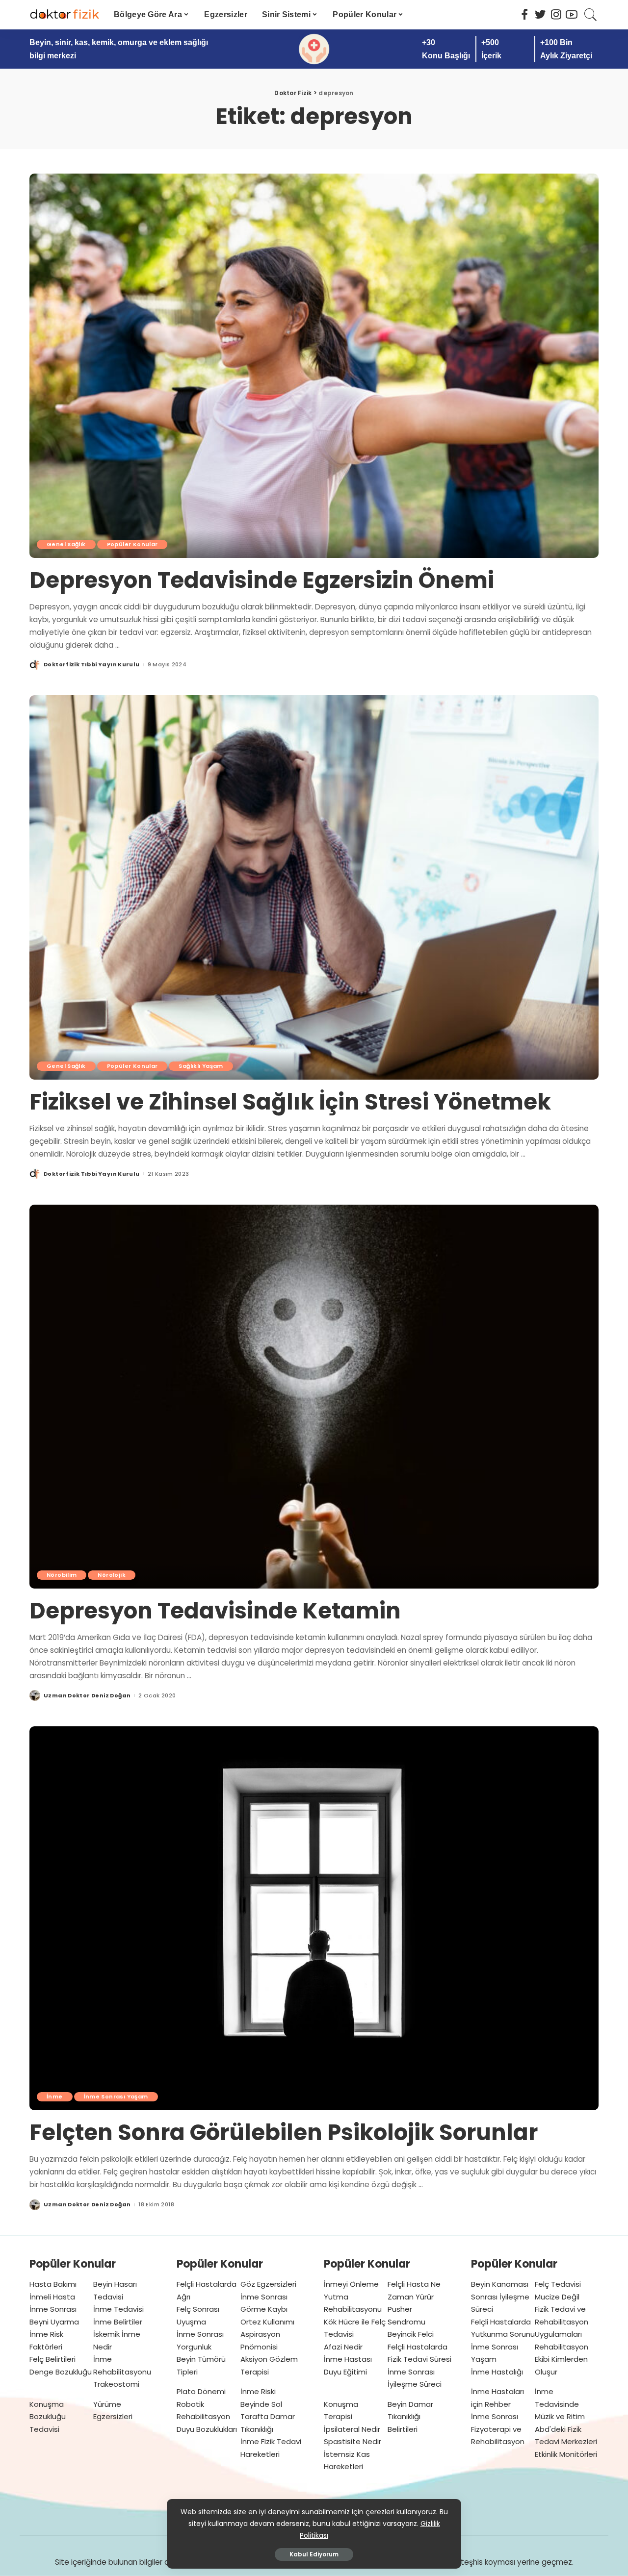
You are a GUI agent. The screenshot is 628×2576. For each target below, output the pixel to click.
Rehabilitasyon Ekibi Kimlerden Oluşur (562, 2359)
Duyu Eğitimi (345, 2372)
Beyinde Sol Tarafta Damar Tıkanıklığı (268, 2417)
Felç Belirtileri (52, 2359)
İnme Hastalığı (497, 2372)
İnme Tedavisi (118, 2309)
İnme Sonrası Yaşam (116, 2096)
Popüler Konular (132, 544)
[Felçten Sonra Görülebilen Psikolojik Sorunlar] (314, 1919)
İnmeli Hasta (52, 2297)
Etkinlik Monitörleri (566, 2454)
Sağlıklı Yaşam (201, 1066)
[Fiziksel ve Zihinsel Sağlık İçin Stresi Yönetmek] (314, 887)
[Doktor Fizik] (64, 15)
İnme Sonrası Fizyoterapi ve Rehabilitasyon (498, 2429)
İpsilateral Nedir (352, 2429)
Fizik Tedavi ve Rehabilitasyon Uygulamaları (562, 2322)
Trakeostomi (116, 2384)
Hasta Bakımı (53, 2284)
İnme (55, 2096)
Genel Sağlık (66, 544)
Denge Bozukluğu (61, 2372)
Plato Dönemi (201, 2391)
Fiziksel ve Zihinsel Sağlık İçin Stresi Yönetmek (290, 1102)
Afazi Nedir (343, 2347)
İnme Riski (258, 2391)
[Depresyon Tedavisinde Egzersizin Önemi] (314, 366)
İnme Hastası (348, 2359)
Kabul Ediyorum (314, 2554)
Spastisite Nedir (353, 2441)
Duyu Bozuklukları (207, 2429)
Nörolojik (111, 1575)
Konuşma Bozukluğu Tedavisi (48, 2417)
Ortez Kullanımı (267, 2322)
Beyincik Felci (411, 2334)
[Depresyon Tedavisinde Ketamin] (314, 1397)
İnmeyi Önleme (351, 2284)
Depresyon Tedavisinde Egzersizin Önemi (262, 580)
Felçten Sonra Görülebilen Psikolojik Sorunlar (284, 2133)
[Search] (591, 15)
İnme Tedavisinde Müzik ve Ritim (560, 2404)
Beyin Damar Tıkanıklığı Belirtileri (410, 2417)
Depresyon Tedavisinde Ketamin (215, 1611)
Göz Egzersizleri (268, 2284)
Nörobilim (62, 1575)
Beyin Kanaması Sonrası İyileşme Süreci (500, 2297)
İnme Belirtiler (118, 2322)
